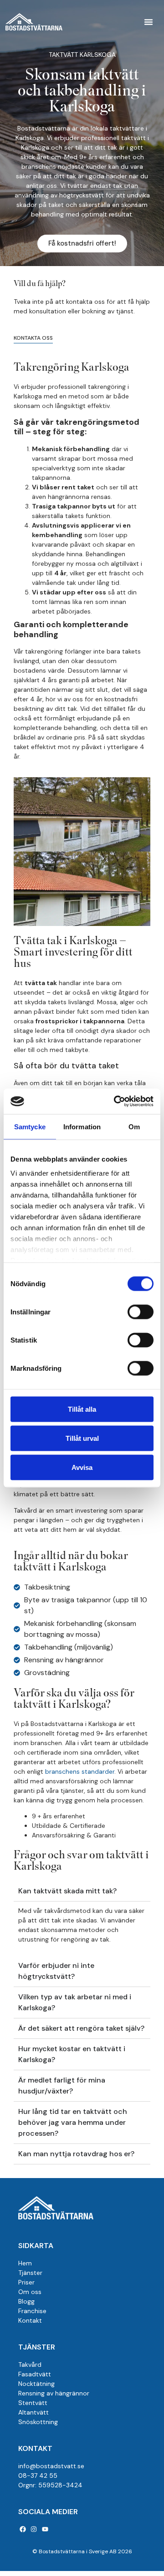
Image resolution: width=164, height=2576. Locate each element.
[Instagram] (34, 2529)
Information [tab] (82, 1126)
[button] (149, 22)
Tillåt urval (82, 1438)
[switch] (141, 1312)
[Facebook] (23, 2529)
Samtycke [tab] (30, 1126)
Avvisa (82, 1467)
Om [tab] (134, 1126)
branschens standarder (80, 1771)
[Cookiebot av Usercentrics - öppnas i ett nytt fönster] (116, 1102)
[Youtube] (45, 2529)
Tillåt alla (82, 1409)
